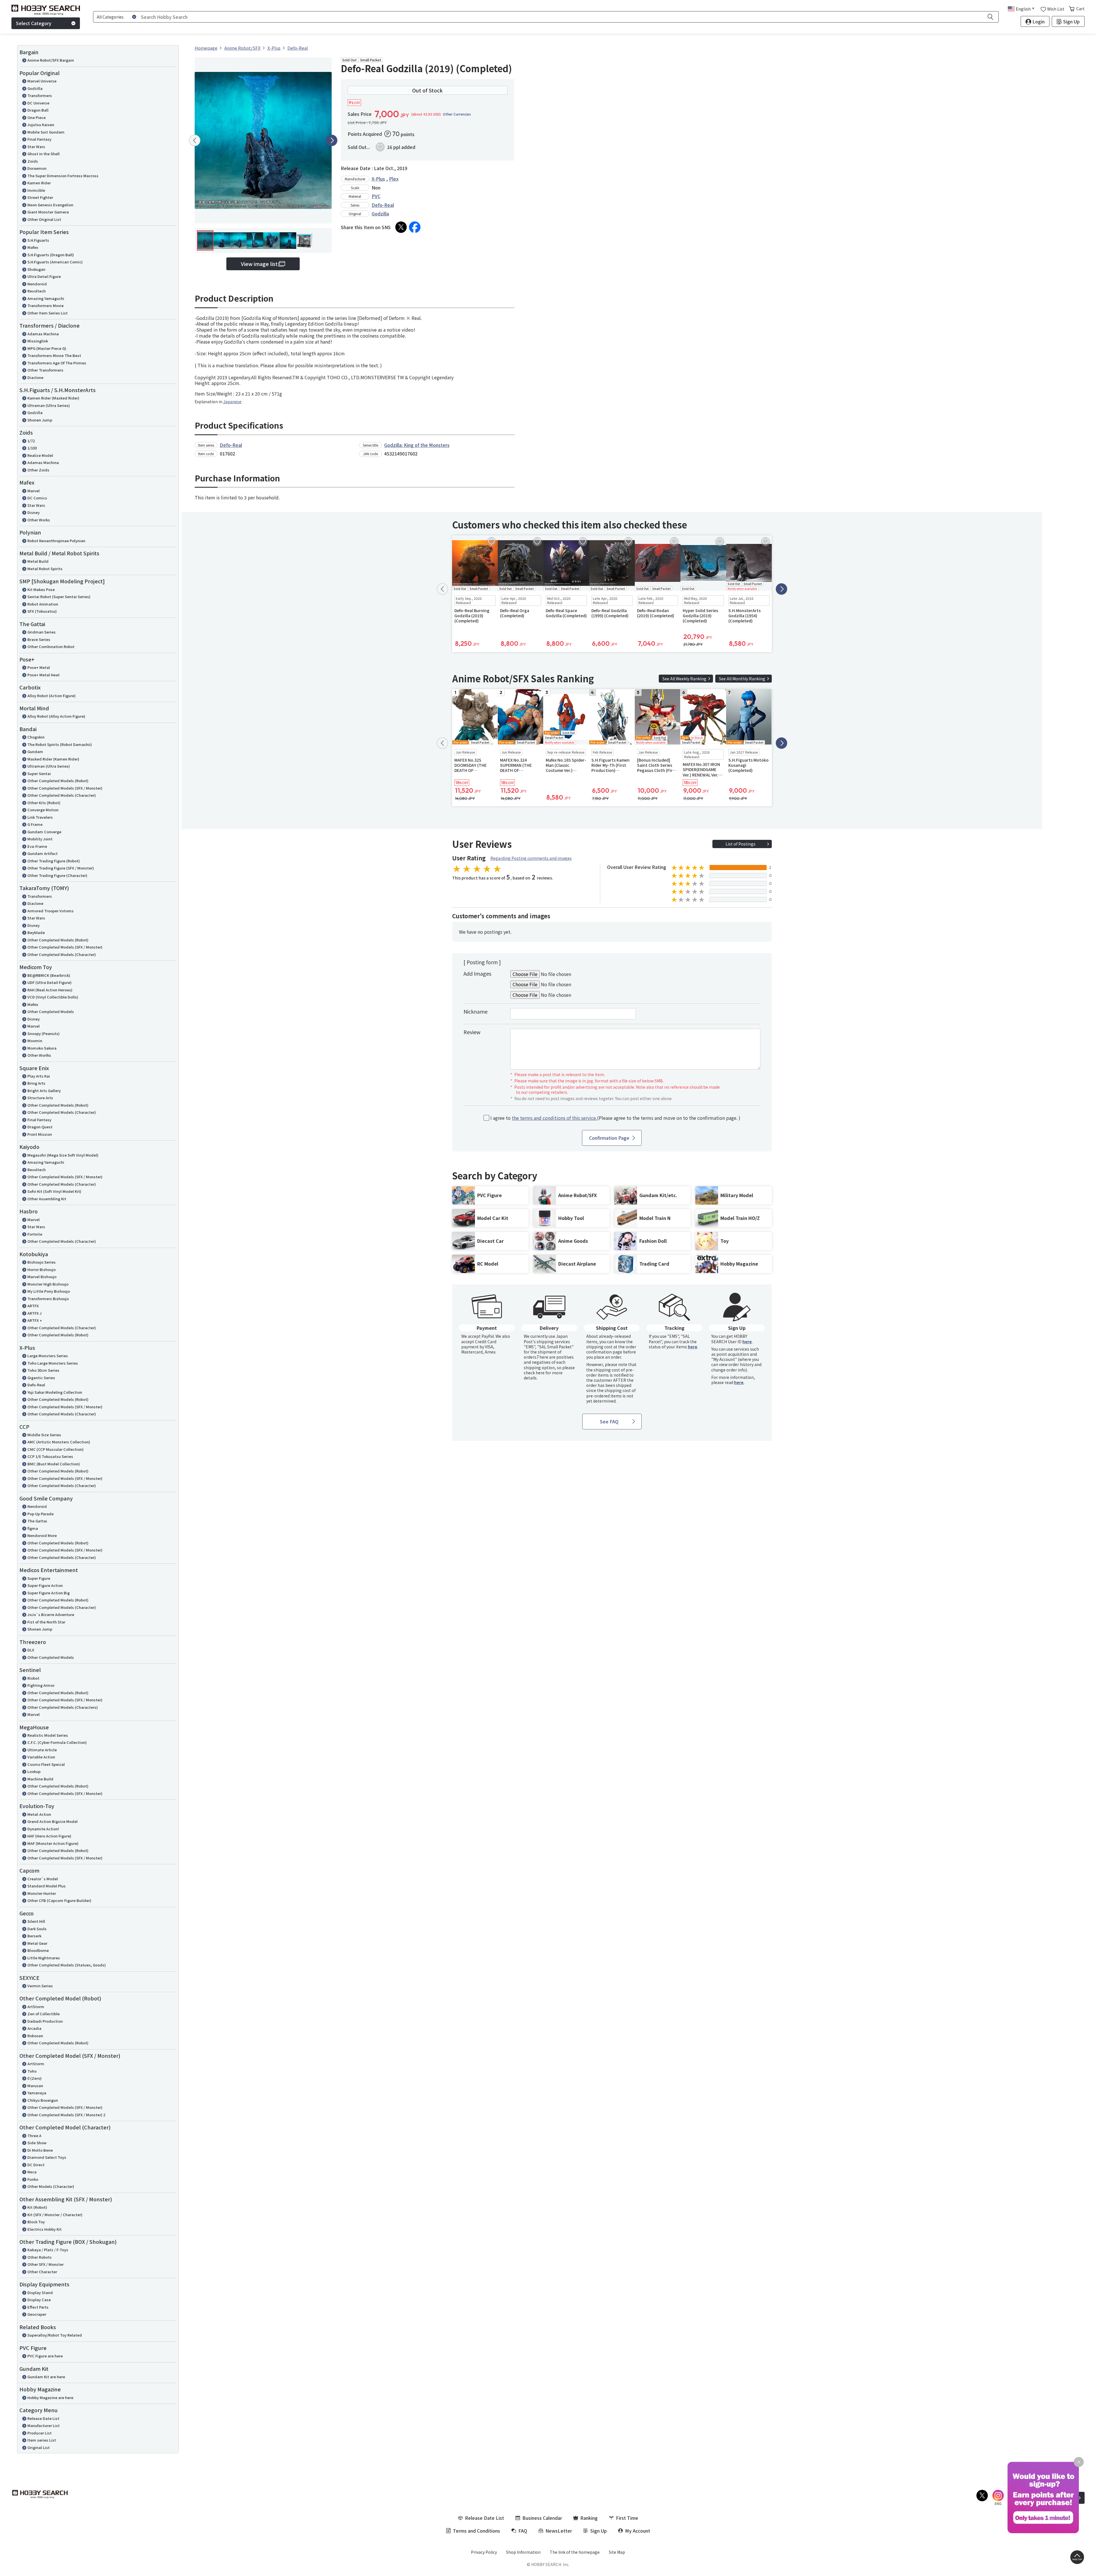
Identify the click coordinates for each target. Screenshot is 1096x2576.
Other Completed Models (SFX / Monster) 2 (66, 2115)
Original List (39, 2447)
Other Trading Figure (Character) (57, 875)
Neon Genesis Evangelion (50, 205)
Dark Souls (37, 1929)
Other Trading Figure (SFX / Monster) (61, 868)
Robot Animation (43, 604)
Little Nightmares (44, 1958)
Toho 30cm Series (43, 1370)
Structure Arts (40, 1098)
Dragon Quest (40, 1127)
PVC (376, 196)
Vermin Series (40, 1986)
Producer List (40, 2433)
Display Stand (40, 2292)
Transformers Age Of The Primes (57, 363)
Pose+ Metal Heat (44, 675)
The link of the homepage (575, 2552)
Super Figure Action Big (49, 1593)
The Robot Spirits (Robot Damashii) (60, 744)
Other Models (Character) (51, 2186)
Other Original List (44, 219)
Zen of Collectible (44, 2014)
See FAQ (609, 1421)
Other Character (42, 2272)
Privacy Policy (484, 2552)
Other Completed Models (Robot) (58, 781)
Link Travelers (40, 817)
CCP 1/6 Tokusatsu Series (50, 1456)
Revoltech (37, 291)
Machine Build (40, 1779)
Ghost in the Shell (44, 154)
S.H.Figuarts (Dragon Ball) (51, 255)
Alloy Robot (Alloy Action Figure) (56, 716)
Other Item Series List (48, 313)
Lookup (34, 1771)
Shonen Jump (40, 420)
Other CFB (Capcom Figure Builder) (59, 1900)
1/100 (32, 448)
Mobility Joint (40, 839)
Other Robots (40, 2257)
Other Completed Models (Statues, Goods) (67, 1965)
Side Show (37, 2143)
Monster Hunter (42, 1893)
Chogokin (36, 737)
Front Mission (40, 1134)
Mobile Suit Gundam (46, 132)
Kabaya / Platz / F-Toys (48, 2250)
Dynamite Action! (43, 1829)
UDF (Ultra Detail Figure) (50, 982)
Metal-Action (39, 1814)
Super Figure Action (45, 1585)
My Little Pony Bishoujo (49, 1291)
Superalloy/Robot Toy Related (55, 2335)
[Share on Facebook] (415, 227)
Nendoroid (37, 284)
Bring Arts (36, 1083)
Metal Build (38, 561)
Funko (33, 2179)
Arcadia (34, 2028)
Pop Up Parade (41, 1514)
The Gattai (37, 1521)
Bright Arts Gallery (44, 1091)
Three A (34, 2136)
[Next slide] (332, 140)
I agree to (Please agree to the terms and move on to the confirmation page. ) (615, 1118)
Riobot (33, 1678)
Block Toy (36, 2222)
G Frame (35, 824)
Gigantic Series (41, 1378)
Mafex (33, 247)
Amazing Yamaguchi (46, 298)
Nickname (476, 1011)
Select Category (34, 23)
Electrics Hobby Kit (45, 2229)
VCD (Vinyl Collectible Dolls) (53, 997)
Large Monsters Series (48, 1356)
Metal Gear (37, 1943)
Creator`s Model (43, 1879)
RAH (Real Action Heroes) (50, 990)
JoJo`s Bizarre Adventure (51, 1614)
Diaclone (35, 377)
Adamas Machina (43, 334)
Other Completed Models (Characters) (63, 1707)
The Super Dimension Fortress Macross (63, 176)
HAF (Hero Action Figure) (49, 1836)
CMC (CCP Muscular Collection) (56, 1449)
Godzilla (35, 88)
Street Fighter (40, 197)
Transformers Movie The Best (54, 355)
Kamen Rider (39, 183)
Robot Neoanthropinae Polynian (56, 541)
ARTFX (33, 1306)
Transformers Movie (46, 305)
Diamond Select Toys (47, 2157)
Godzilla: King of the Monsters (417, 445)
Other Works (39, 520)
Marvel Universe (42, 81)
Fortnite (35, 1234)
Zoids (33, 161)
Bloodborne (38, 1950)
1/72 (31, 441)
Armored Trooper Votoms (51, 911)
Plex (394, 179)
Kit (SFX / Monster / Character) (55, 2215)
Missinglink (38, 341)
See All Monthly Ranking (742, 679)
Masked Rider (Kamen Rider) (53, 759)
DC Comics (37, 498)
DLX (31, 1650)
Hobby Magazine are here (50, 2398)
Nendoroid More (42, 1535)
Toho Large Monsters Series (53, 1363)
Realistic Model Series (48, 1735)
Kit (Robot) (37, 2207)
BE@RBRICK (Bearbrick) (49, 975)
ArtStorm (36, 2007)
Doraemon (37, 168)
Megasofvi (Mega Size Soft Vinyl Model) (63, 1155)
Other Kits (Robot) (44, 803)
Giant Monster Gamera (48, 212)
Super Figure (39, 1578)
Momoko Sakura (42, 1048)
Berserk (34, 1936)
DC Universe (38, 103)
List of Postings (741, 844)
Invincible (36, 190)
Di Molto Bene (40, 2150)
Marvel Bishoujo (42, 1277)
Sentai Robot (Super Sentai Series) (59, 597)
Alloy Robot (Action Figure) (52, 696)
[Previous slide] (195, 140)
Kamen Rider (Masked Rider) (53, 398)
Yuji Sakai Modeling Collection (55, 1392)
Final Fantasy (39, 139)
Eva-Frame (37, 846)
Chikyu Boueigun (43, 2100)
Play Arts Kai (39, 1076)
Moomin (35, 1041)
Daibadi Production (45, 2021)
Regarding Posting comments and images (531, 858)
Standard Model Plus (47, 1886)
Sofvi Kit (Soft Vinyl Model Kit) (54, 1191)
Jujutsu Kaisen (41, 125)
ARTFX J (35, 1313)
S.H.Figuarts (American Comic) (55, 262)
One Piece (37, 117)
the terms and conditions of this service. (554, 1118)
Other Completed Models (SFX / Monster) (65, 788)
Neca (32, 2172)
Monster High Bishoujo (48, 1284)
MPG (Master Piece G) (47, 348)
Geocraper (37, 2314)
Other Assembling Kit (47, 1199)
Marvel (34, 491)
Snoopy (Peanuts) (44, 1033)
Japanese (232, 402)
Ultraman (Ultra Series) (49, 405)
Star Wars (36, 147)
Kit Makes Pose (41, 589)
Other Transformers (45, 370)
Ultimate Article (42, 1750)
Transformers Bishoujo (48, 1299)
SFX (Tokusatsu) (42, 611)
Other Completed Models (51, 1011)
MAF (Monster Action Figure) (53, 1843)
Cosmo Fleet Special (46, 1764)
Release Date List (43, 2418)
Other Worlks (39, 1055)
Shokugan (36, 269)
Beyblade (36, 932)
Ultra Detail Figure (44, 276)
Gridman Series (42, 632)
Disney (34, 512)
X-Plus (378, 179)
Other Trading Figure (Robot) (54, 861)
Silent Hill (36, 1921)
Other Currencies (457, 114)
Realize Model (40, 455)
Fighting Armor (41, 1685)
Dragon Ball (38, 110)
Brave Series (39, 639)
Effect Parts (38, 2307)
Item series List (42, 2440)
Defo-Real (36, 1385)
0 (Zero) (35, 2078)
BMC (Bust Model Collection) (54, 1464)
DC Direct (36, 2165)
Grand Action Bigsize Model (53, 1821)
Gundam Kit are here (46, 2377)
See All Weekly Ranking (684, 679)
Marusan (35, 2086)
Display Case (39, 2300)
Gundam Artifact (43, 853)
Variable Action (41, 1757)
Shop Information (523, 2552)
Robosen (35, 2036)
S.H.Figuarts (38, 240)
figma (33, 1528)
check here (534, 1373)
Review (472, 1032)
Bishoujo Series (42, 1262)
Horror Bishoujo (42, 1269)
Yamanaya (37, 2093)
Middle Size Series (44, 1435)
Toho (32, 2071)
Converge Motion (43, 810)
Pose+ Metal (39, 667)
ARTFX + (35, 1320)
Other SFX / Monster (46, 2264)
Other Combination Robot (51, 646)
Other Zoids (38, 470)
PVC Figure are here (45, 2356)
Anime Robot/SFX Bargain (51, 60)
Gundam (35, 752)
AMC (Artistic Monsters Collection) (59, 1442)
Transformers (40, 95)
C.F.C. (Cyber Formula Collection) (57, 1742)
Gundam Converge (44, 832)
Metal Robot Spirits (45, 569)
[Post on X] (401, 227)
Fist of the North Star (46, 1622)
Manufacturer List (44, 2425)
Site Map (617, 2552)
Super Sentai (39, 773)
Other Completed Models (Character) (62, 795)
